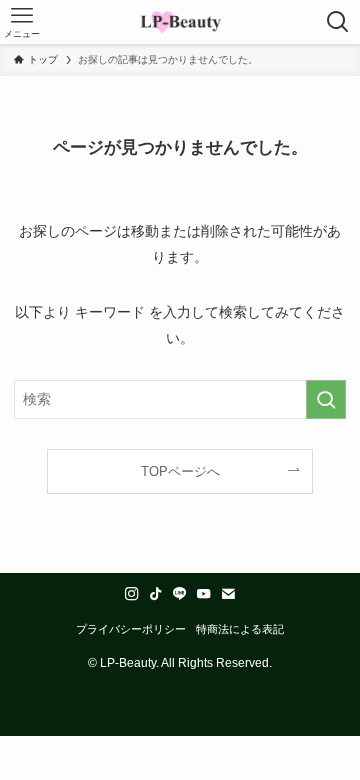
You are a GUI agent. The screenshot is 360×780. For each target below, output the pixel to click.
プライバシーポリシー (131, 629)
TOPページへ (180, 471)
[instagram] (132, 594)
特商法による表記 (240, 629)
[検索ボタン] (338, 22)
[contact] (228, 594)
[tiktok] (156, 594)
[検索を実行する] (326, 399)
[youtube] (204, 594)
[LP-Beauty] (180, 22)
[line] (180, 594)
